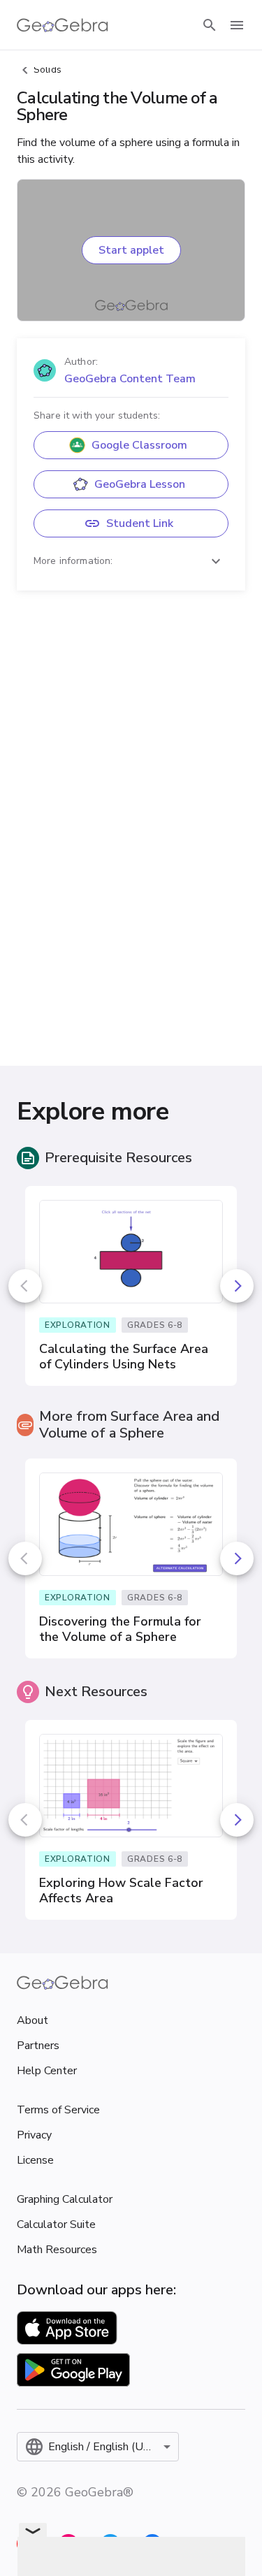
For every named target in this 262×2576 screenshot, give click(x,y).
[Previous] (25, 1286)
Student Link (140, 523)
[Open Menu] (237, 25)
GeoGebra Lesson (140, 484)
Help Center (47, 2071)
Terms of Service (58, 2110)
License (35, 2160)
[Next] (237, 1286)
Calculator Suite (56, 2224)
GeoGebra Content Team (130, 379)
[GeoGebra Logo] (63, 25)
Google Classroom (139, 445)
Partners (38, 2046)
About (32, 2020)
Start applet (131, 250)
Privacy (34, 2135)
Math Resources (57, 2250)
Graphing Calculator (65, 2199)
